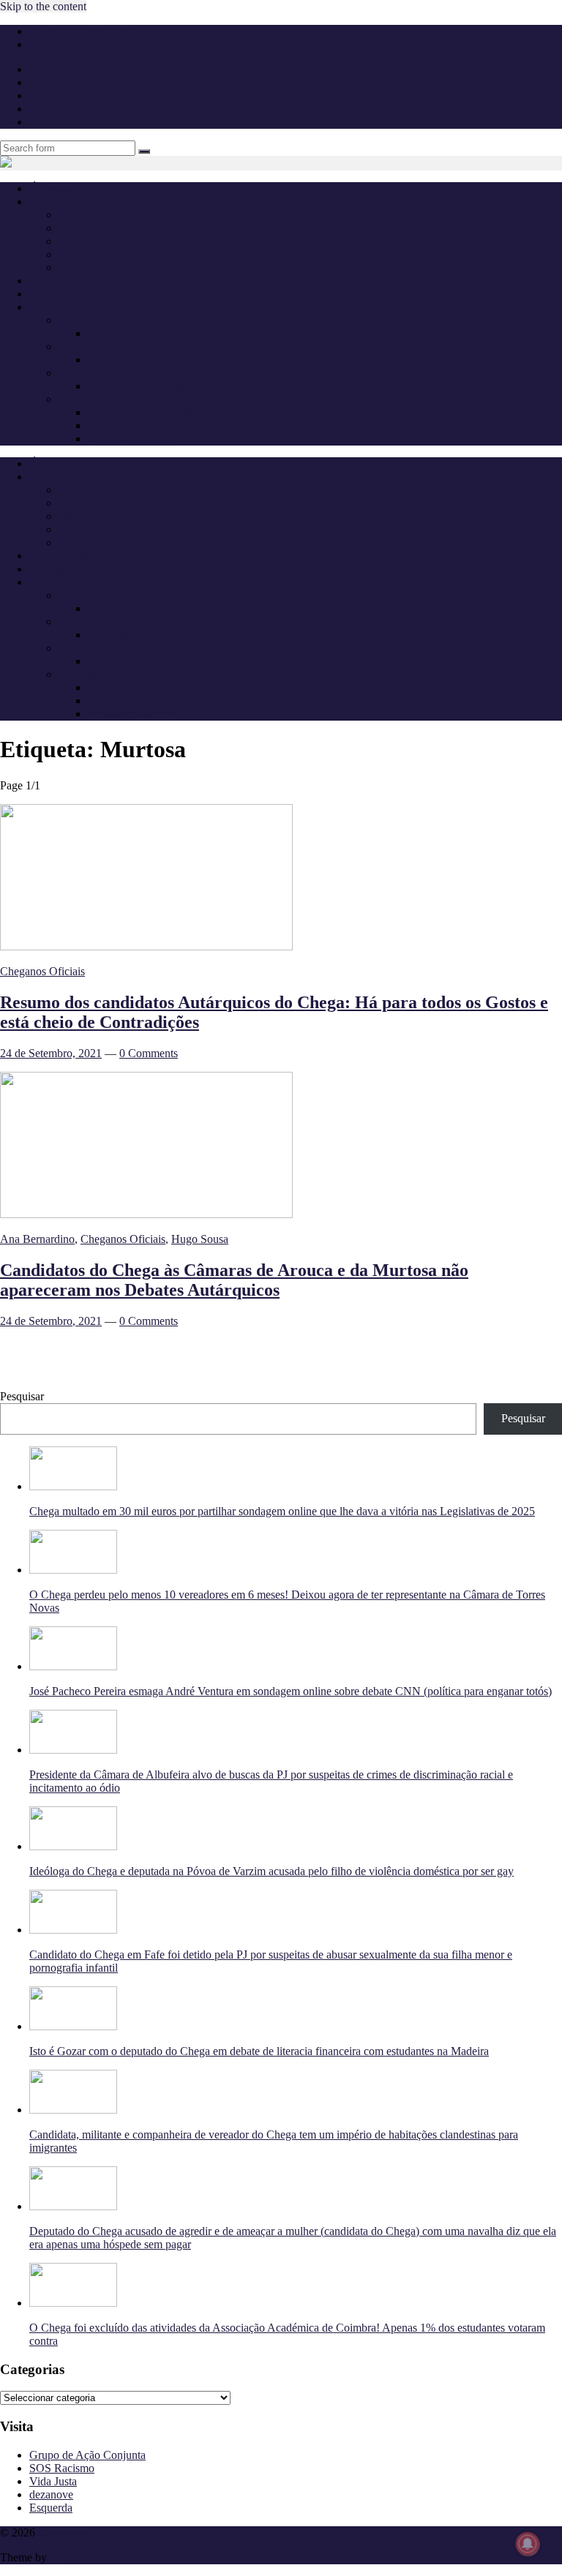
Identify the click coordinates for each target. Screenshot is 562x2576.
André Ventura (93, 228)
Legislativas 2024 (99, 346)
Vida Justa (53, 2481)
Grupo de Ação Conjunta (87, 2455)
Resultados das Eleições (143, 412)
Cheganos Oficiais (101, 241)
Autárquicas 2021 (100, 399)
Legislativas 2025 (99, 320)
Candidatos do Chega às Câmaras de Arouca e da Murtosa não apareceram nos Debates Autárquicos (234, 1280)
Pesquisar (22, 1396)
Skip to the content (43, 6)
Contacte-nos (60, 44)
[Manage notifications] (528, 2544)
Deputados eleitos (129, 333)
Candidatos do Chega (138, 360)
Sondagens (55, 294)
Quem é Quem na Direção (119, 215)
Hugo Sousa (200, 1239)
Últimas (47, 188)
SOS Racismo (62, 2468)
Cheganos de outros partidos (124, 254)
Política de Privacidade (82, 31)
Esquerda (51, 2508)
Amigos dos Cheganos (111, 267)
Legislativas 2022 (99, 373)
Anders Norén (82, 2557)
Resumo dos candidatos (142, 425)
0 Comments (149, 1053)
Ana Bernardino (37, 1239)
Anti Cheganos (64, 281)
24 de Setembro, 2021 (51, 1053)
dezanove (51, 2494)
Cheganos (61, 2532)
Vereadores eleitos (130, 439)
